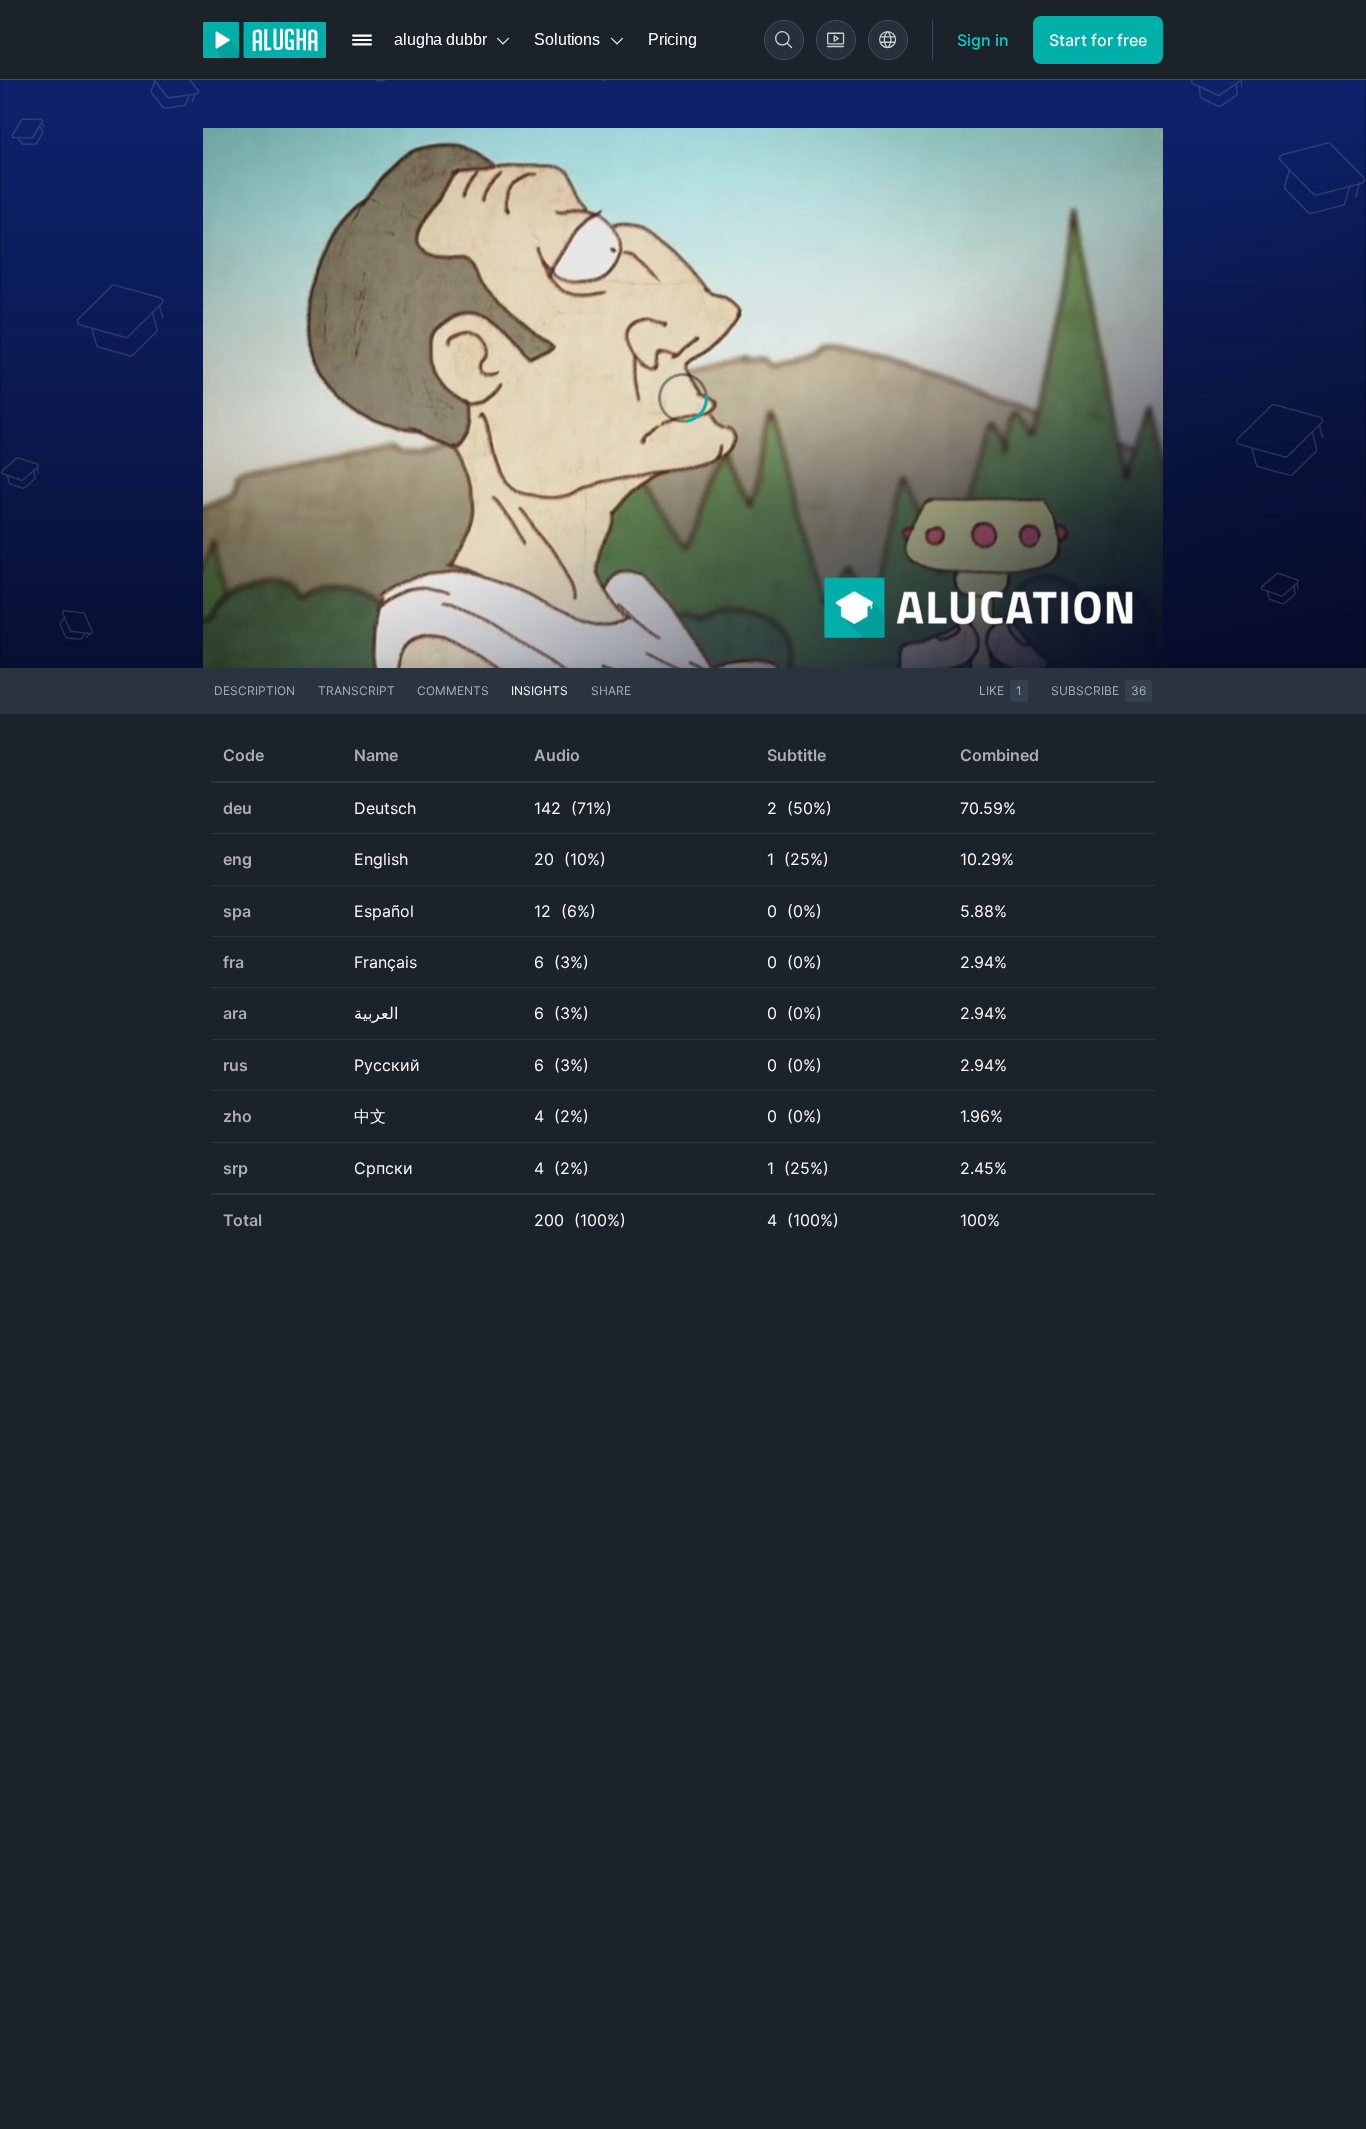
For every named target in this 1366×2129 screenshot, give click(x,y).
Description (254, 690)
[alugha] (264, 40)
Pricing (672, 39)
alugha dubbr (440, 39)
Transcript (356, 690)
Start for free (1098, 40)
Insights (539, 690)
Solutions (567, 39)
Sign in (983, 40)
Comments (453, 690)
